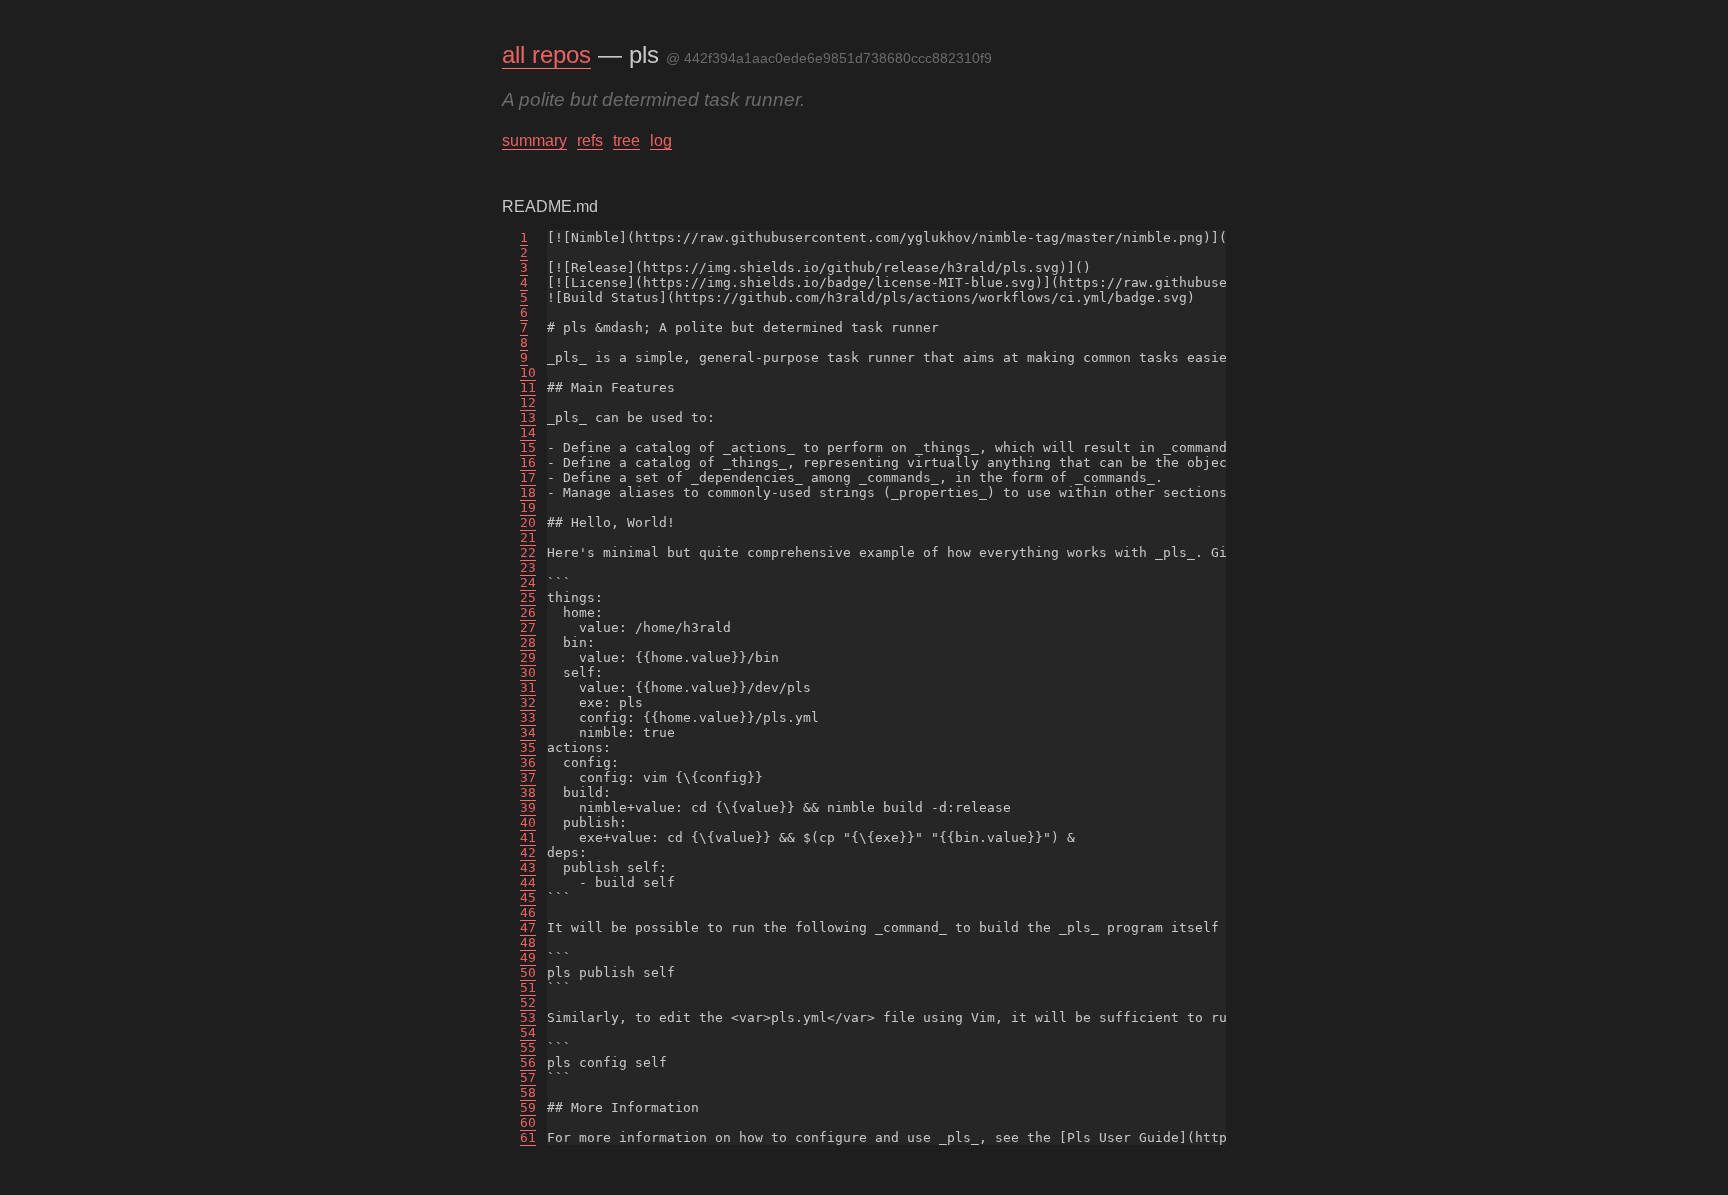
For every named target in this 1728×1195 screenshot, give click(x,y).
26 (528, 612)
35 (528, 747)
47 (528, 927)
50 (528, 972)
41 (528, 837)
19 (528, 507)
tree (626, 140)
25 (528, 597)
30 (528, 672)
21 (528, 537)
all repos (546, 54)
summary (534, 140)
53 (528, 1017)
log (661, 140)
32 (528, 702)
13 (528, 417)
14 (528, 432)
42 (528, 852)
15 (528, 447)
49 (528, 957)
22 (528, 552)
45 (528, 897)
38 (528, 792)
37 (528, 777)
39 (528, 807)
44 (528, 882)
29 (528, 657)
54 (528, 1032)
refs (590, 140)
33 (528, 717)
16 (528, 462)
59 (528, 1107)
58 (528, 1092)
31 (528, 687)
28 (528, 642)
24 (528, 582)
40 (528, 822)
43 (528, 867)
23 (528, 567)
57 (528, 1077)
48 (528, 942)
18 (528, 492)
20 (528, 522)
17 (528, 477)
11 (528, 387)
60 (528, 1122)
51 (528, 987)
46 (528, 912)
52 (528, 1002)
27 (528, 627)
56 (528, 1062)
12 (528, 402)
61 (528, 1137)
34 (528, 732)
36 (528, 762)
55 (528, 1047)
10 (528, 372)
